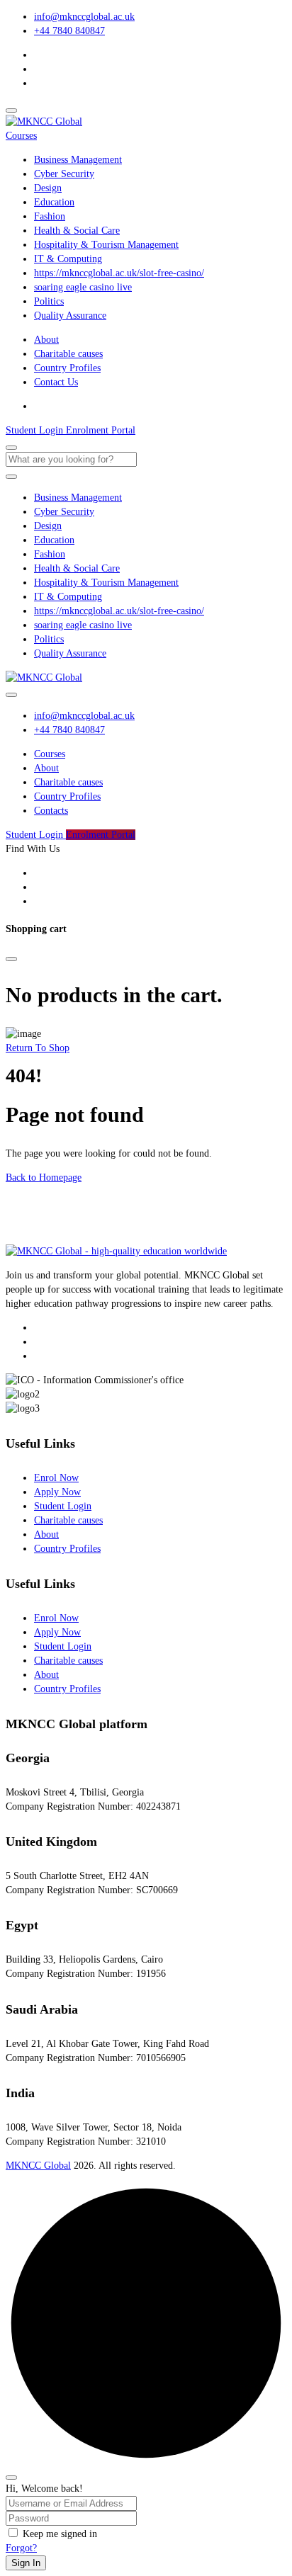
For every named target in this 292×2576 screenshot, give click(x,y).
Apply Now (57, 1492)
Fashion (50, 216)
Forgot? (21, 2548)
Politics (49, 301)
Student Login (63, 1506)
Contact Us (56, 382)
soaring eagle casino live (83, 287)
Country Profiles (67, 368)
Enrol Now (56, 1478)
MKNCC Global (38, 2166)
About (46, 340)
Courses (21, 136)
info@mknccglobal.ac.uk (84, 17)
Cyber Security (64, 174)
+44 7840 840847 (69, 31)
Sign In (26, 2563)
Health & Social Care (77, 231)
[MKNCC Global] (44, 121)
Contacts (51, 811)
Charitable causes (68, 354)
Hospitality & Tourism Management (106, 245)
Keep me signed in (60, 2534)
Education (54, 202)
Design (48, 188)
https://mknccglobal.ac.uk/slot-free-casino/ (119, 273)
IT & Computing (68, 259)
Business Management (78, 160)
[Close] (11, 959)
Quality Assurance (70, 316)
